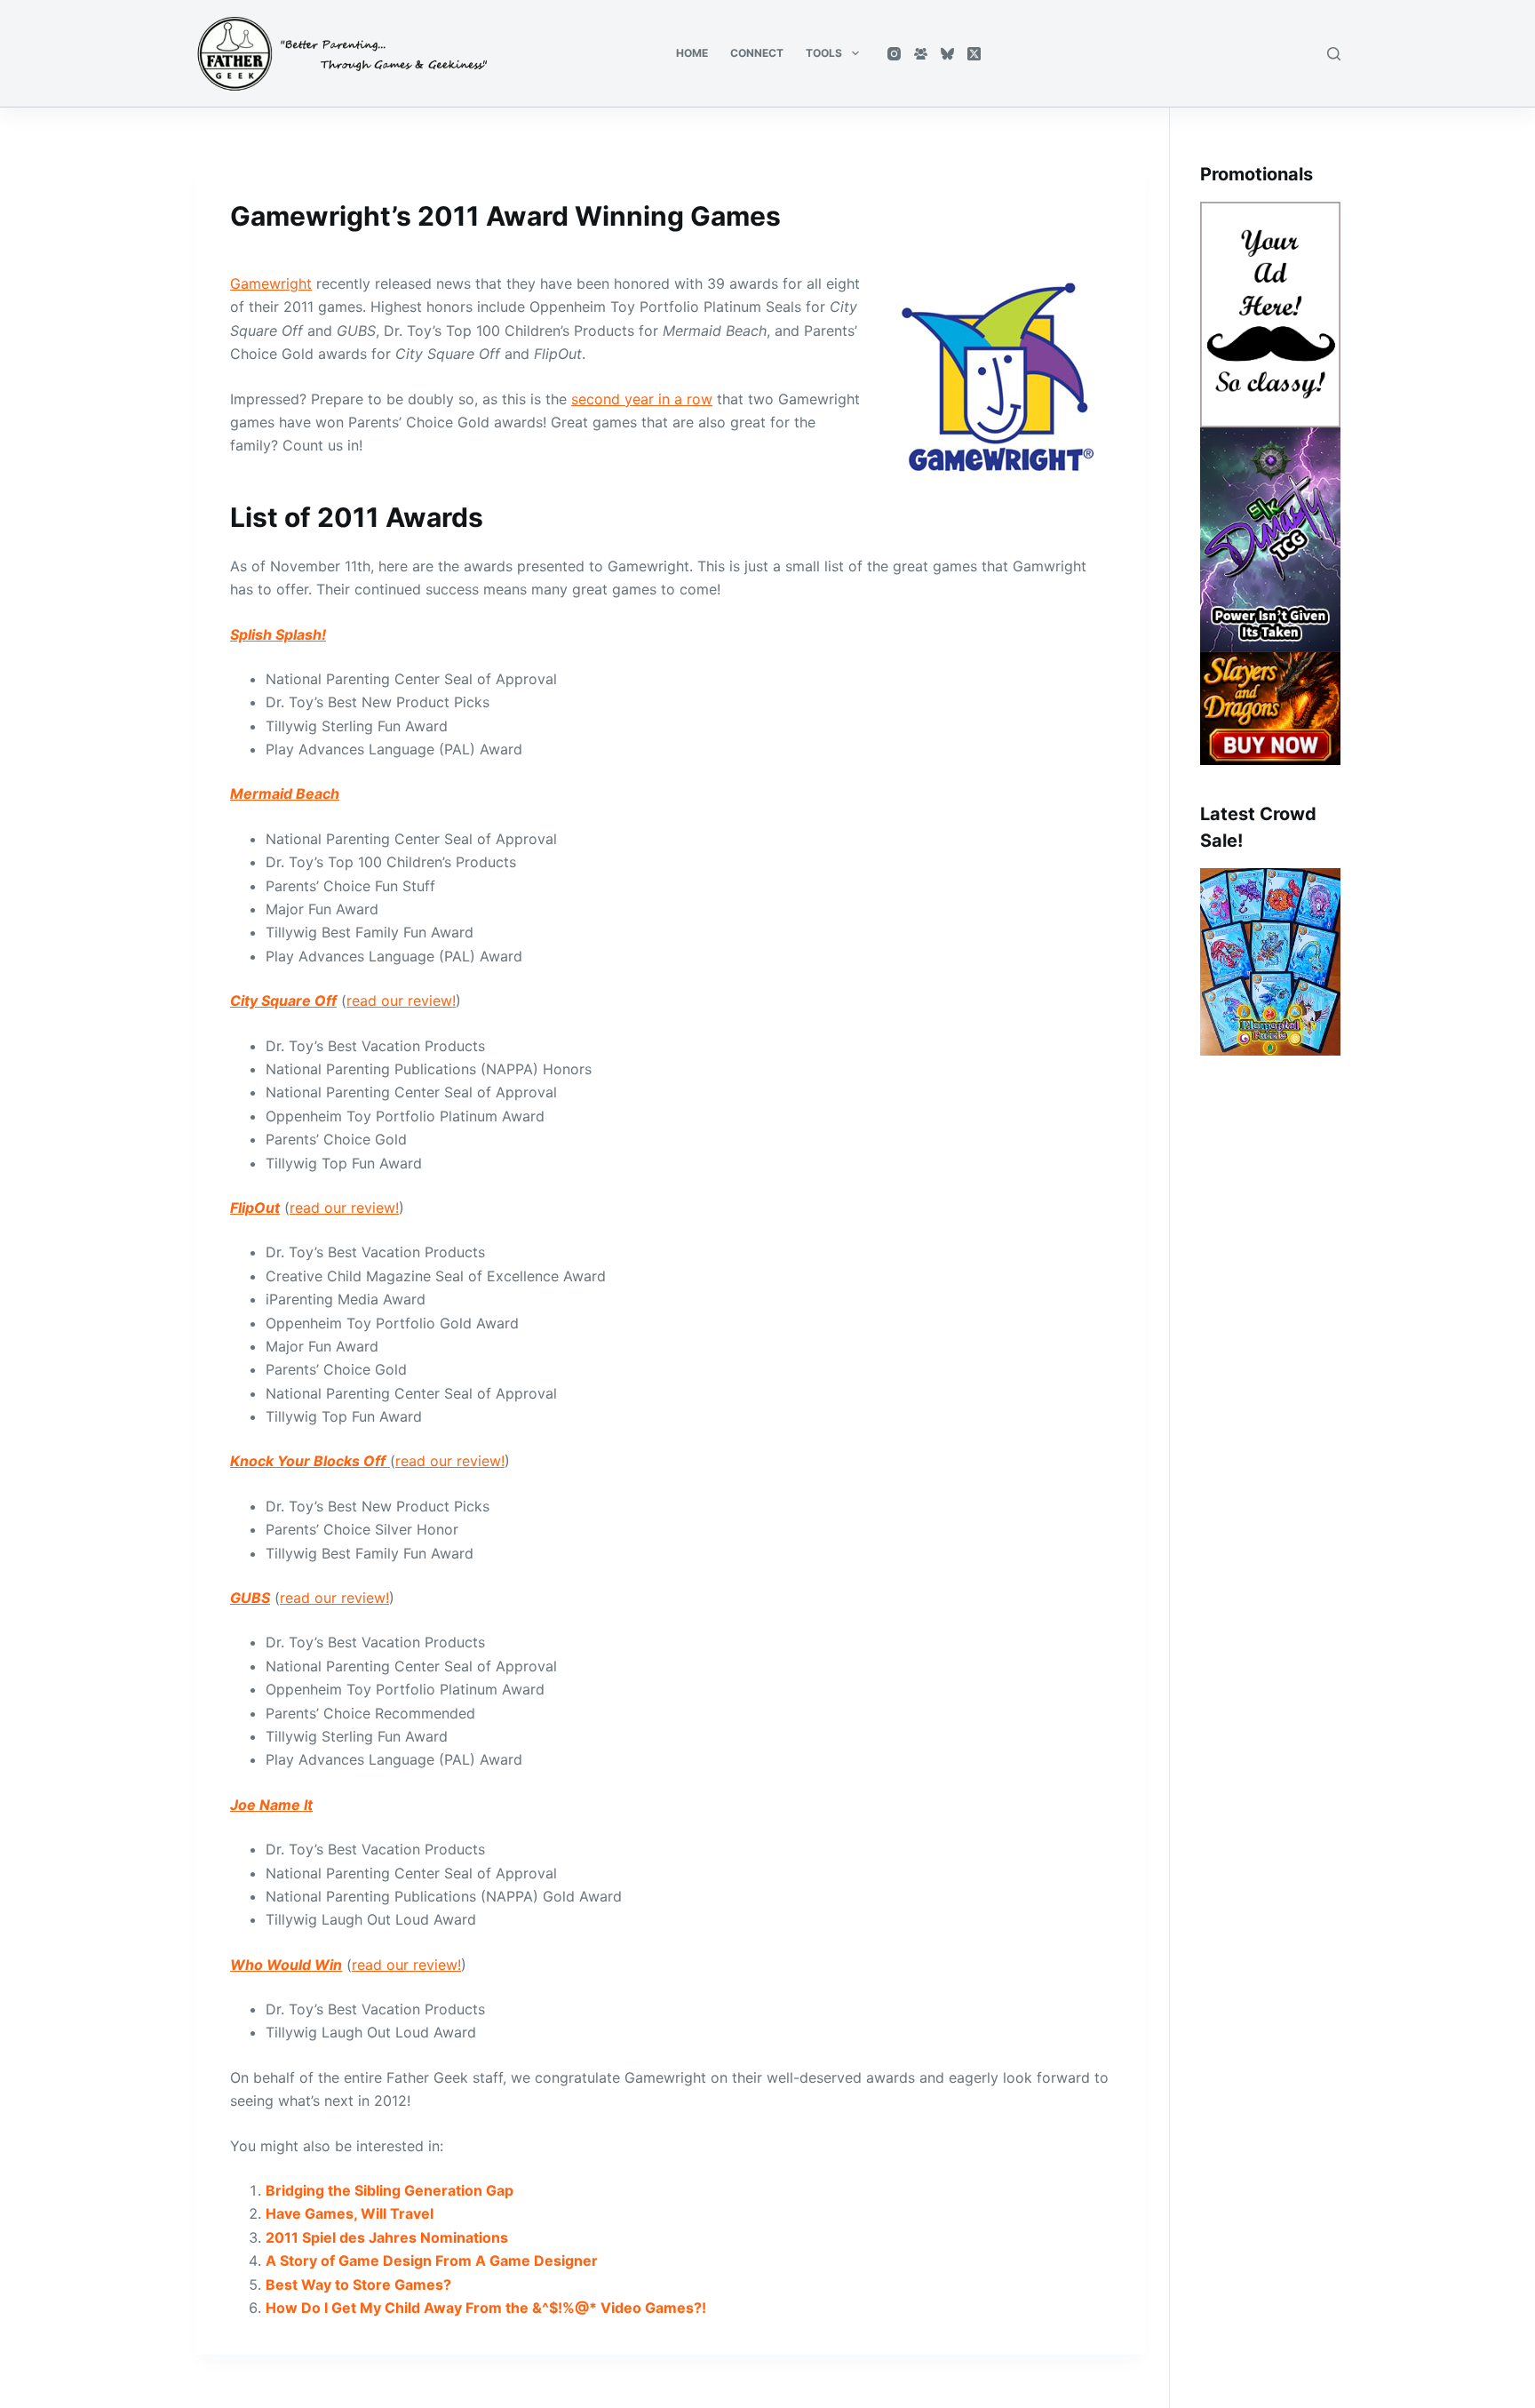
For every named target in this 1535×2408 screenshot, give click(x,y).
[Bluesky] (947, 54)
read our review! (401, 1001)
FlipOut (255, 1208)
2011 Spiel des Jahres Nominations (387, 2237)
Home (692, 53)
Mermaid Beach (285, 793)
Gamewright (271, 283)
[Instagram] (894, 54)
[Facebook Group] (921, 54)
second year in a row (642, 399)
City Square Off (283, 1001)
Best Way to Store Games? (358, 2284)
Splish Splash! (278, 634)
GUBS (250, 1598)
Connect (757, 53)
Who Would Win (286, 1965)
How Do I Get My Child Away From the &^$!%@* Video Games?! (486, 2308)
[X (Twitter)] (974, 54)
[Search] (1334, 54)
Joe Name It (271, 1805)
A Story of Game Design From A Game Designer (432, 2260)
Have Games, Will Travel (350, 2213)
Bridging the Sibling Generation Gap (390, 2190)
